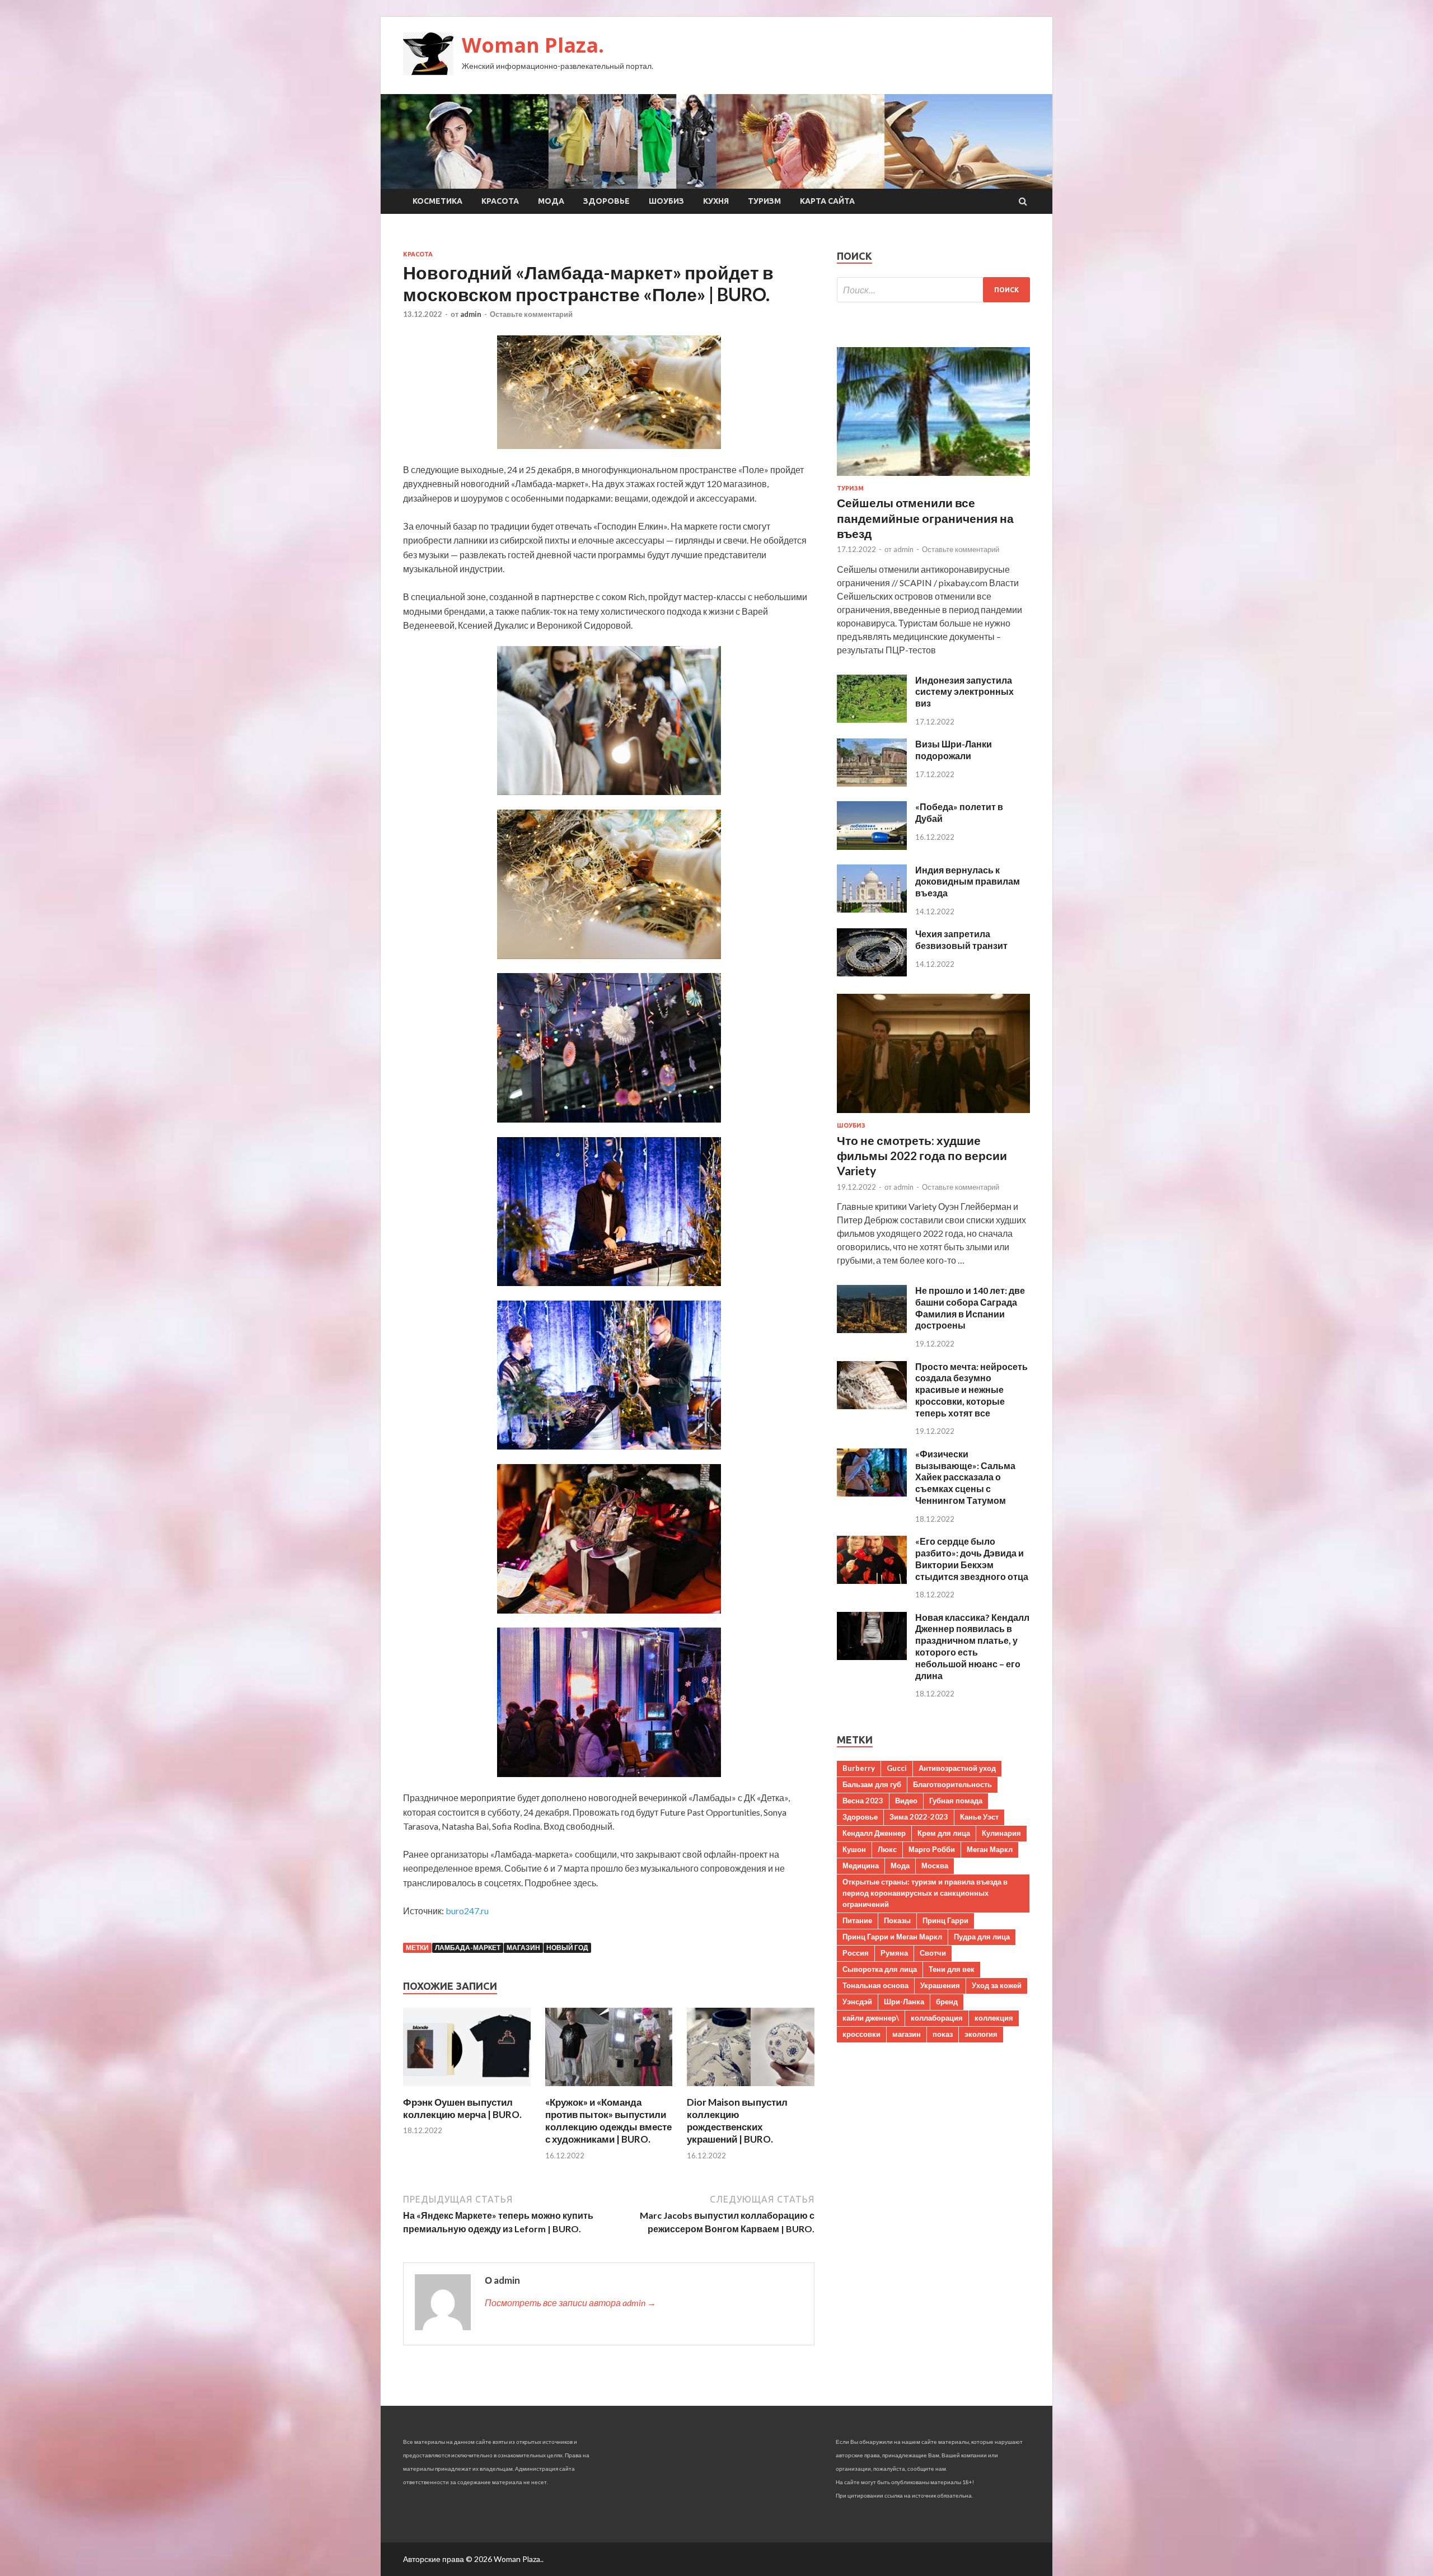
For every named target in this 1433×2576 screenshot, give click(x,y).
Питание (857, 1920)
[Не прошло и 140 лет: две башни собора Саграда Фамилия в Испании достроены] (872, 1329)
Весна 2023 (863, 1801)
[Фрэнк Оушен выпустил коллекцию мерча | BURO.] (467, 2089)
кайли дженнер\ (871, 2018)
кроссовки (861, 2034)
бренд (947, 2002)
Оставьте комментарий (531, 314)
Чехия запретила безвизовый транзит (961, 939)
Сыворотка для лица (880, 1969)
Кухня (716, 201)
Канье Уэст (979, 1817)
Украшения (940, 1985)
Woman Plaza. (533, 45)
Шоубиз (666, 201)
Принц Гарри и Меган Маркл (892, 1937)
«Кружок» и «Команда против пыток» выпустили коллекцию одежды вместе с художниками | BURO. (608, 2121)
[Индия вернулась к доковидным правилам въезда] (872, 909)
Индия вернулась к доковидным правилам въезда (968, 882)
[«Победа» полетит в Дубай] (872, 846)
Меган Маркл (990, 1849)
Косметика (437, 201)
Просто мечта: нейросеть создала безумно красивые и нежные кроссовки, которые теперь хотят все (971, 1390)
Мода (551, 201)
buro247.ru (467, 1911)
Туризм (764, 201)
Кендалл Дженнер (874, 1833)
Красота (500, 201)
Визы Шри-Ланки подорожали (954, 750)
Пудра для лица (982, 1937)
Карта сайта (827, 201)
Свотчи (933, 1953)
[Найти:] (933, 290)
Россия (856, 1953)
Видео (906, 1801)
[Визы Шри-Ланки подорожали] (872, 783)
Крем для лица (944, 1833)
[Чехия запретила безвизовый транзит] (872, 973)
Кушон (854, 1849)
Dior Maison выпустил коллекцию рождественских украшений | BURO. (737, 2121)
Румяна (894, 1953)
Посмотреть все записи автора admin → (570, 2302)
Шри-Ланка (904, 2002)
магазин (523, 1948)
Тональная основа (875, 1985)
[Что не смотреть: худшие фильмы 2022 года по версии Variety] (933, 1115)
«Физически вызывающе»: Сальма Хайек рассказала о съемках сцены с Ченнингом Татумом (965, 1477)
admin (471, 314)
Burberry (859, 1768)
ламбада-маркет (468, 1948)
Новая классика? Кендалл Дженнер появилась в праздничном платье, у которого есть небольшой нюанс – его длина (972, 1646)
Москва (935, 1866)
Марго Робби (932, 1849)
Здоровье (607, 201)
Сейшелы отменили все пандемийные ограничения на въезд (925, 518)
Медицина (861, 1866)
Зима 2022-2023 (919, 1817)
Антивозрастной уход (957, 1768)
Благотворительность (952, 1784)
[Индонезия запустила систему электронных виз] (872, 719)
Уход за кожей (997, 1985)
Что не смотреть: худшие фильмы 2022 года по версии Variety (922, 1156)
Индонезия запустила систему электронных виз (964, 692)
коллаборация (937, 2018)
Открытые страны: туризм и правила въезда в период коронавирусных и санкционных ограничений (925, 1893)
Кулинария (1001, 1833)
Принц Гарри (945, 1920)
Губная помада (956, 1801)
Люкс (887, 1849)
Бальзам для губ (872, 1784)
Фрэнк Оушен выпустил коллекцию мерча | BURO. (462, 2108)
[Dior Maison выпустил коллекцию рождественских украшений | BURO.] (751, 2089)
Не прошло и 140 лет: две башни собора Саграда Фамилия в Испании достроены (970, 1308)
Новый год (567, 1948)
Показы (897, 1920)
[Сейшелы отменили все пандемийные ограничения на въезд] (933, 478)
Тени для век (952, 1969)
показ (943, 2034)
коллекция (994, 2018)
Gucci (897, 1768)
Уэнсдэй (857, 2002)
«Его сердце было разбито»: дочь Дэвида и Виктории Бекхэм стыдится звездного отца (972, 1558)
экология (981, 2034)
